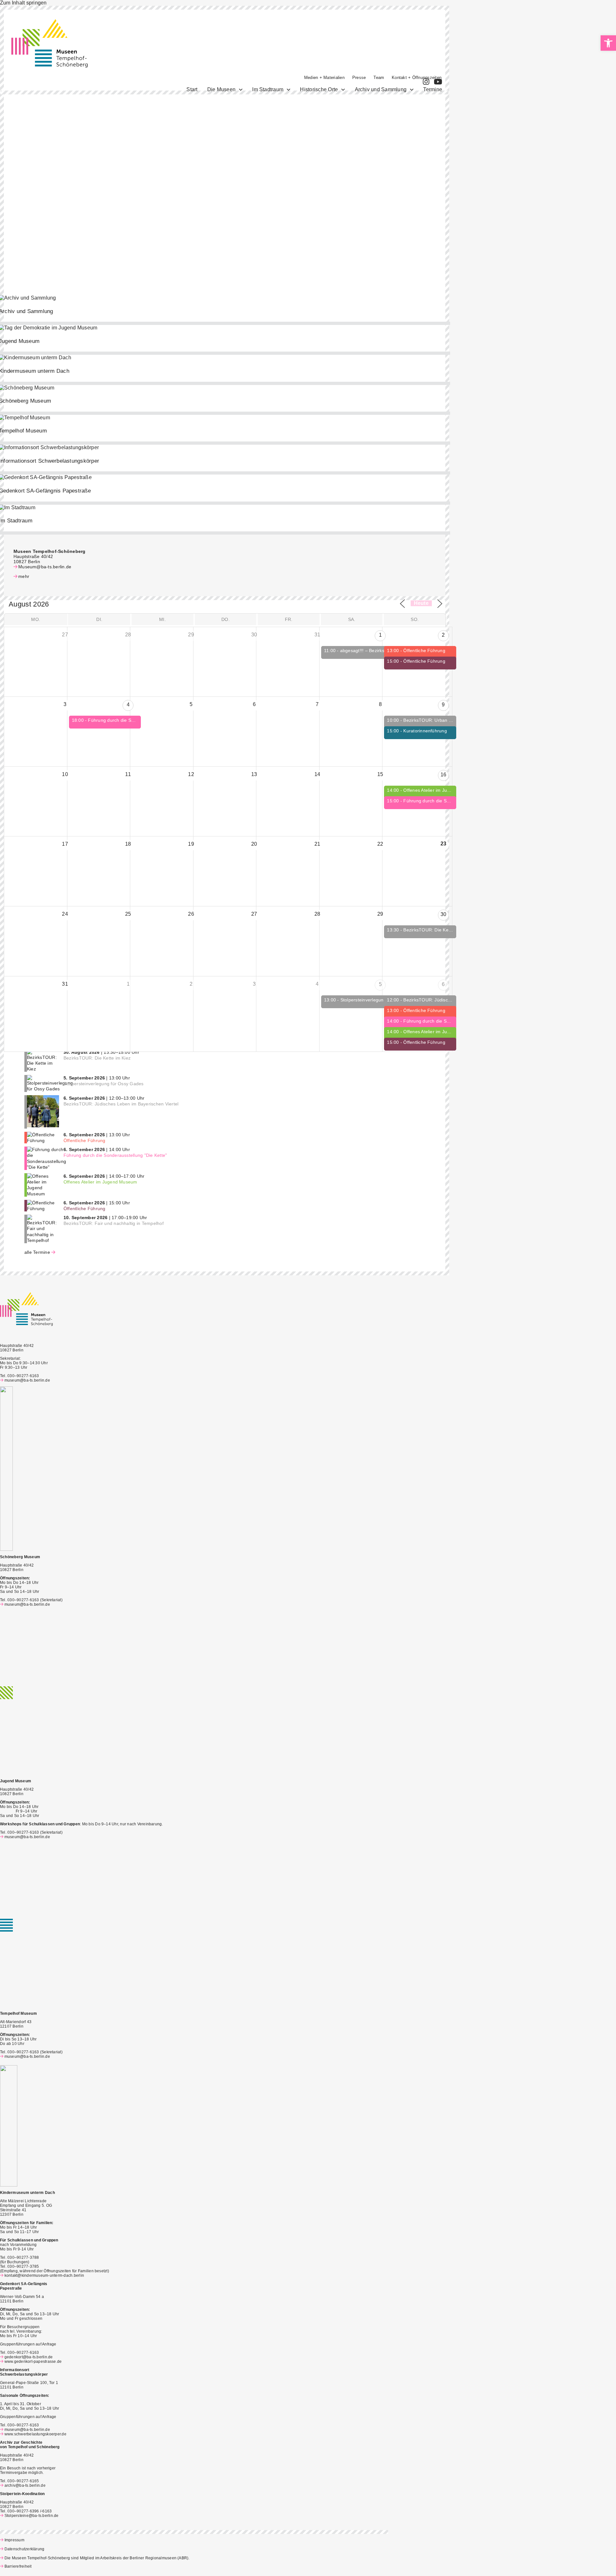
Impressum (14, 2540)
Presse (359, 78)
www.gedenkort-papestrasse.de (33, 2362)
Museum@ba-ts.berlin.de (45, 567)
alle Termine (37, 1252)
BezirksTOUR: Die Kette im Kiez (437, 930)
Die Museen (221, 89)
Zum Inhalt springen (23, 3)
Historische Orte (319, 89)
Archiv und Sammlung (381, 89)
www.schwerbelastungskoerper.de (35, 2434)
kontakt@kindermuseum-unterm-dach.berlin (44, 2275)
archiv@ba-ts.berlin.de (25, 2485)
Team (379, 78)
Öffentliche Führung (424, 651)
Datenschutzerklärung (24, 2549)
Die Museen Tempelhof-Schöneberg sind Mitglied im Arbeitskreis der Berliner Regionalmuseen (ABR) (96, 2558)
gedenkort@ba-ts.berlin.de (29, 2357)
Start (192, 89)
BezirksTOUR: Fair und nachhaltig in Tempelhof (114, 1223)
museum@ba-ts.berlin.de (27, 1380)
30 (443, 914)
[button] (608, 43)
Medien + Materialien (324, 78)
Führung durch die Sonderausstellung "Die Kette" (140, 720)
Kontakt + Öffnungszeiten (417, 78)
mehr (24, 576)
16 (443, 775)
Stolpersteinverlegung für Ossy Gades (381, 1000)
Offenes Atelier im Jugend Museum (440, 790)
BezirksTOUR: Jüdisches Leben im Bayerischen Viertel (121, 1104)
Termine (433, 89)
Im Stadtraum (268, 89)
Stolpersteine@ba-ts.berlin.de (32, 2516)
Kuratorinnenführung (425, 731)
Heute (421, 603)
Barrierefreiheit (18, 2566)
